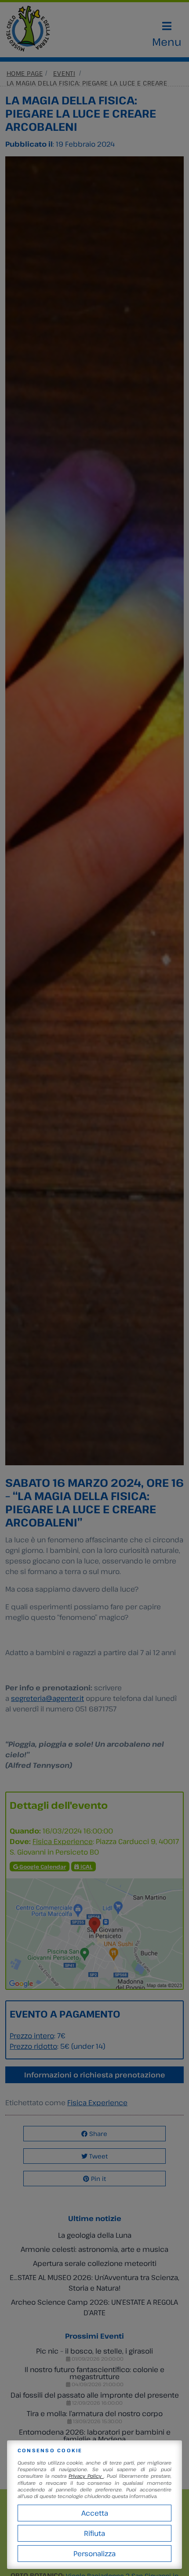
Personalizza (94, 2554)
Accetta (95, 2513)
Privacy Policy (86, 2476)
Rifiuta (94, 2533)
